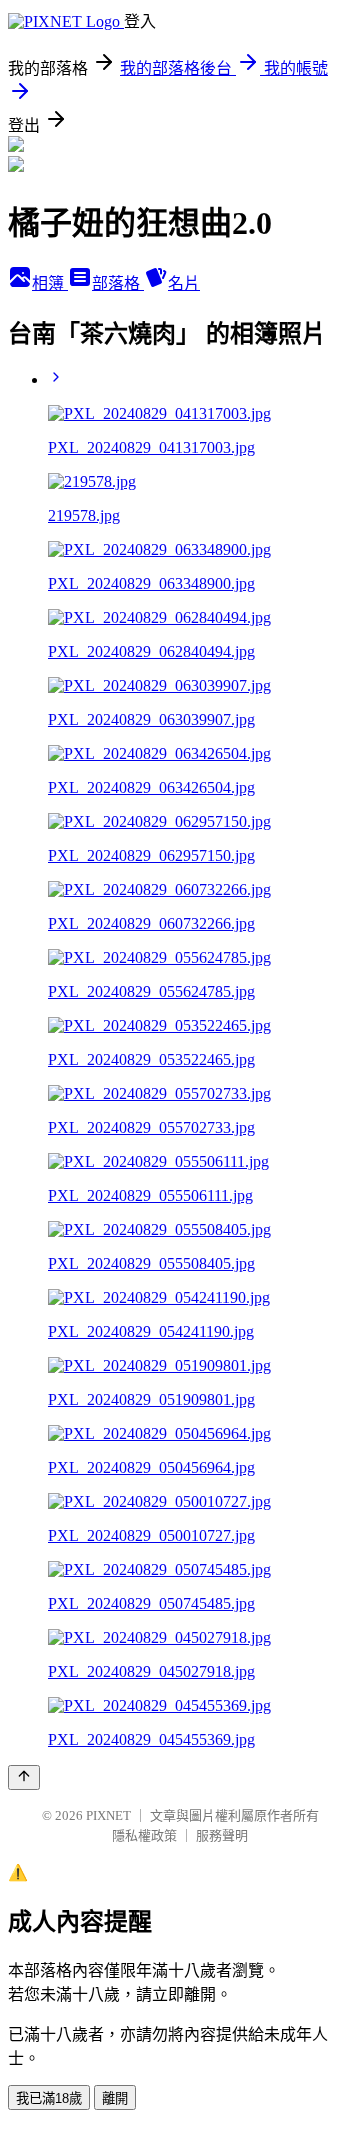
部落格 (118, 283)
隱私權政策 (144, 1835)
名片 (184, 283)
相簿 (50, 283)
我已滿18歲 (49, 2098)
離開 (115, 2098)
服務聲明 (222, 1835)
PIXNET (108, 1815)
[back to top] (24, 1777)
